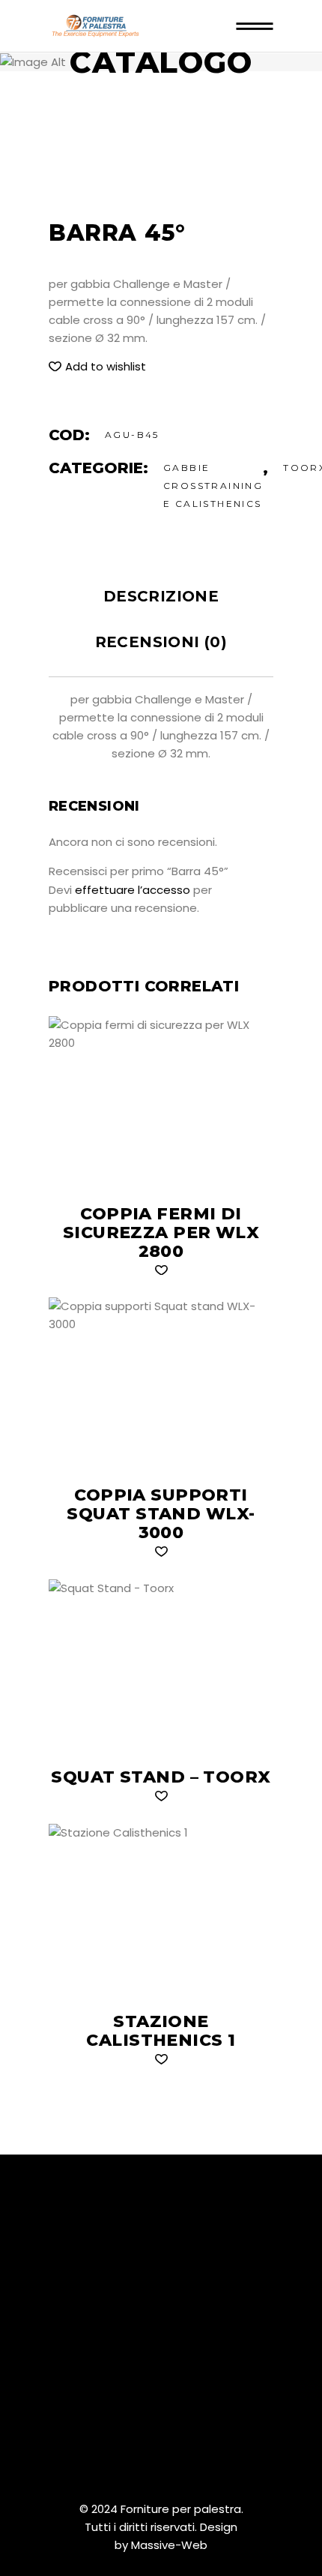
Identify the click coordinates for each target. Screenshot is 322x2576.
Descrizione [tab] (161, 596)
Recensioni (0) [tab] (161, 642)
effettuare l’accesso (133, 890)
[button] (97, 367)
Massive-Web (169, 2545)
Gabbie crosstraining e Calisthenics (213, 486)
